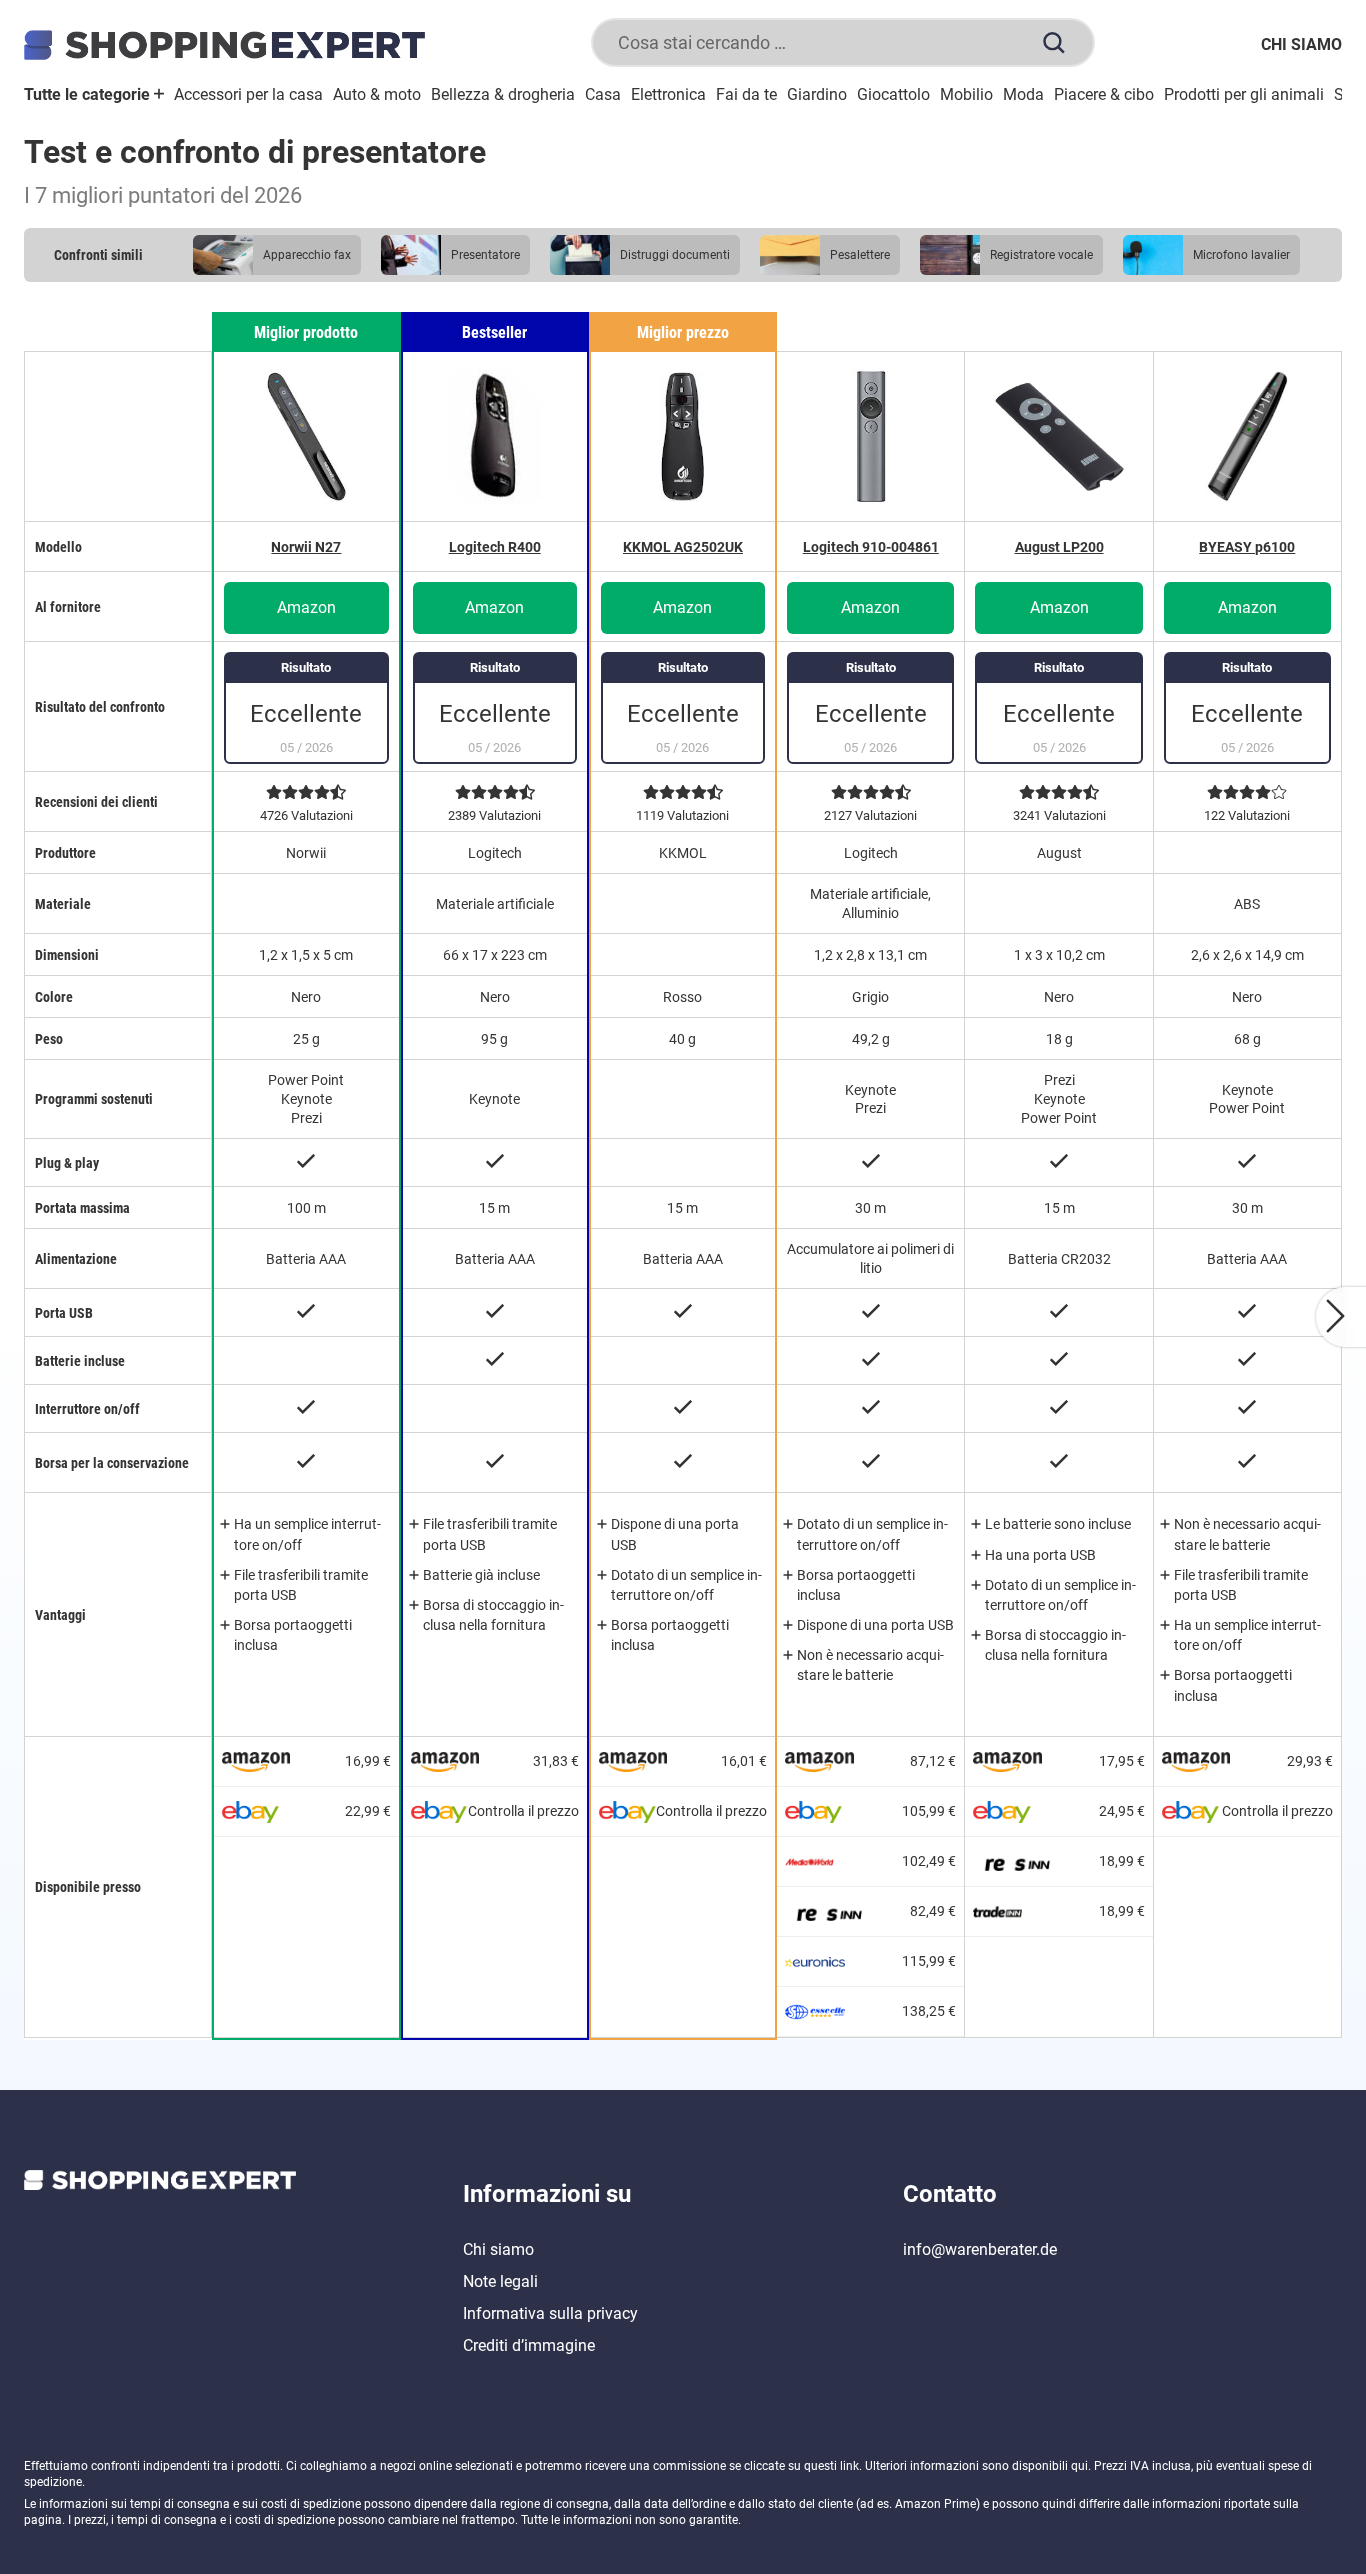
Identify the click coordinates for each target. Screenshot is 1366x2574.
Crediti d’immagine (529, 2345)
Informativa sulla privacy (550, 2313)
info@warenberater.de (980, 2249)
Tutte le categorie (89, 94)
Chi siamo (1301, 44)
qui (1079, 2466)
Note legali (500, 2281)
